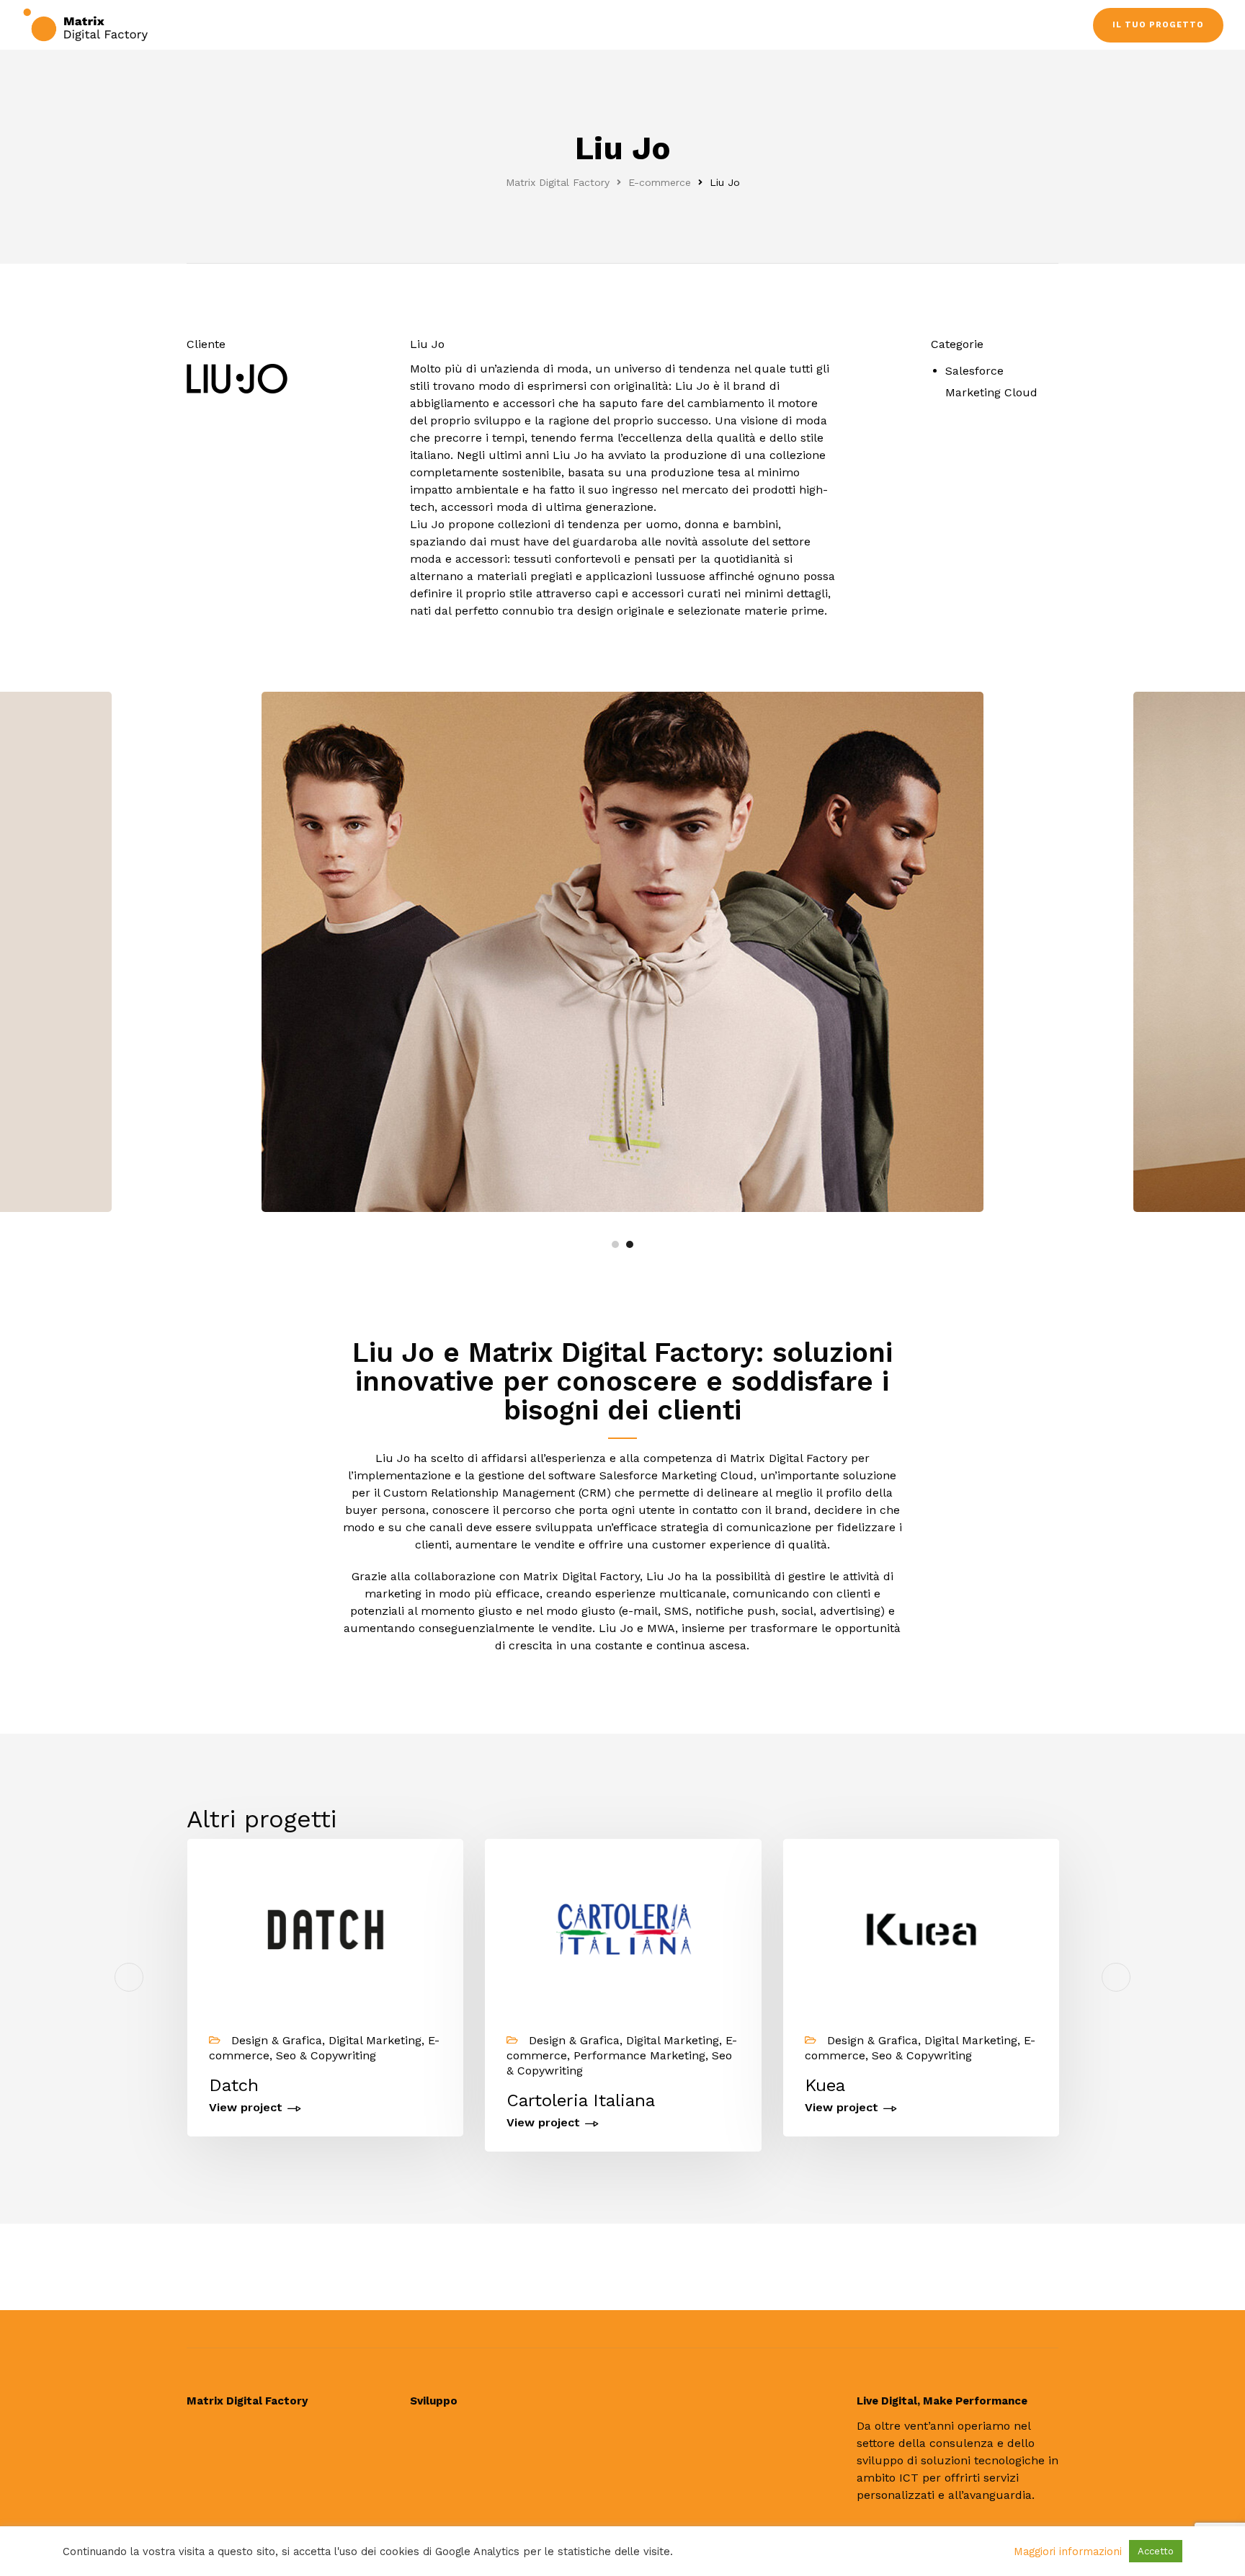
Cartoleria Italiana (581, 2100)
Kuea (825, 2085)
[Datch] (325, 1929)
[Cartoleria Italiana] (623, 1929)
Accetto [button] (1156, 2551)
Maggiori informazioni (1068, 2552)
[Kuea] (921, 1929)
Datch (234, 2085)
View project (246, 2108)
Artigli (1127, 2085)
